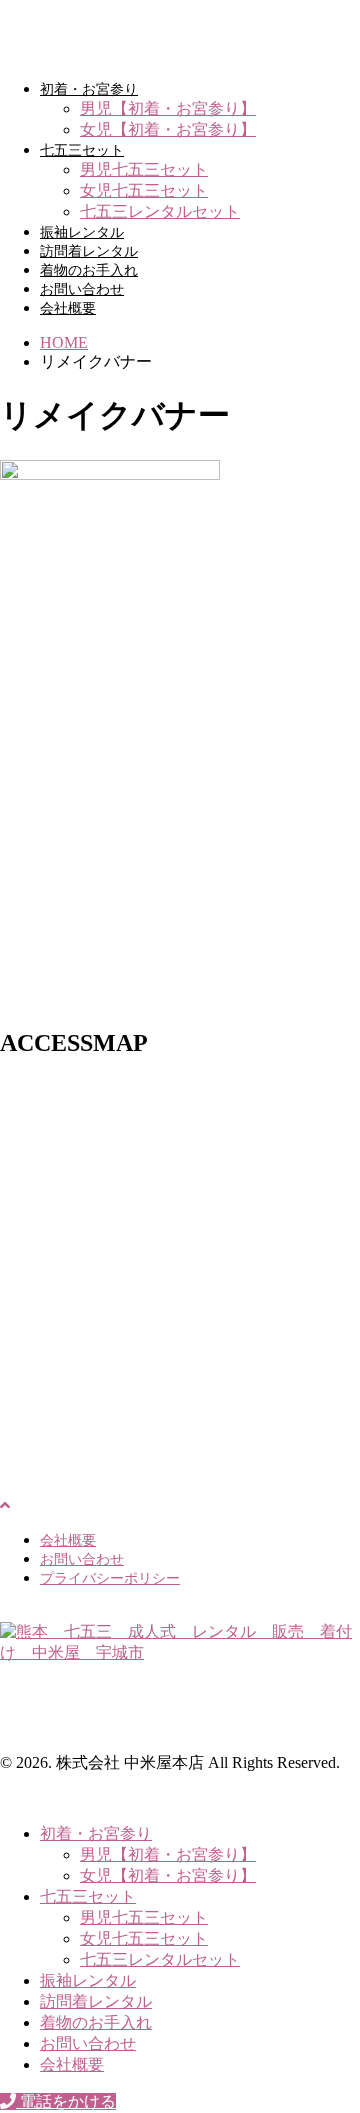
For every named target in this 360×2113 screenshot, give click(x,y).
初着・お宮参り (89, 89)
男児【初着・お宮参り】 (168, 108)
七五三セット (82, 150)
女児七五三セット (144, 190)
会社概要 (68, 308)
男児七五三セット (144, 169)
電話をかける (66, 2101)
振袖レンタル (82, 232)
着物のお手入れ (89, 270)
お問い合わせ (82, 289)
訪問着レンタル (89, 251)
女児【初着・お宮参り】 (168, 129)
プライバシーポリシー (110, 1578)
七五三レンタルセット (160, 211)
